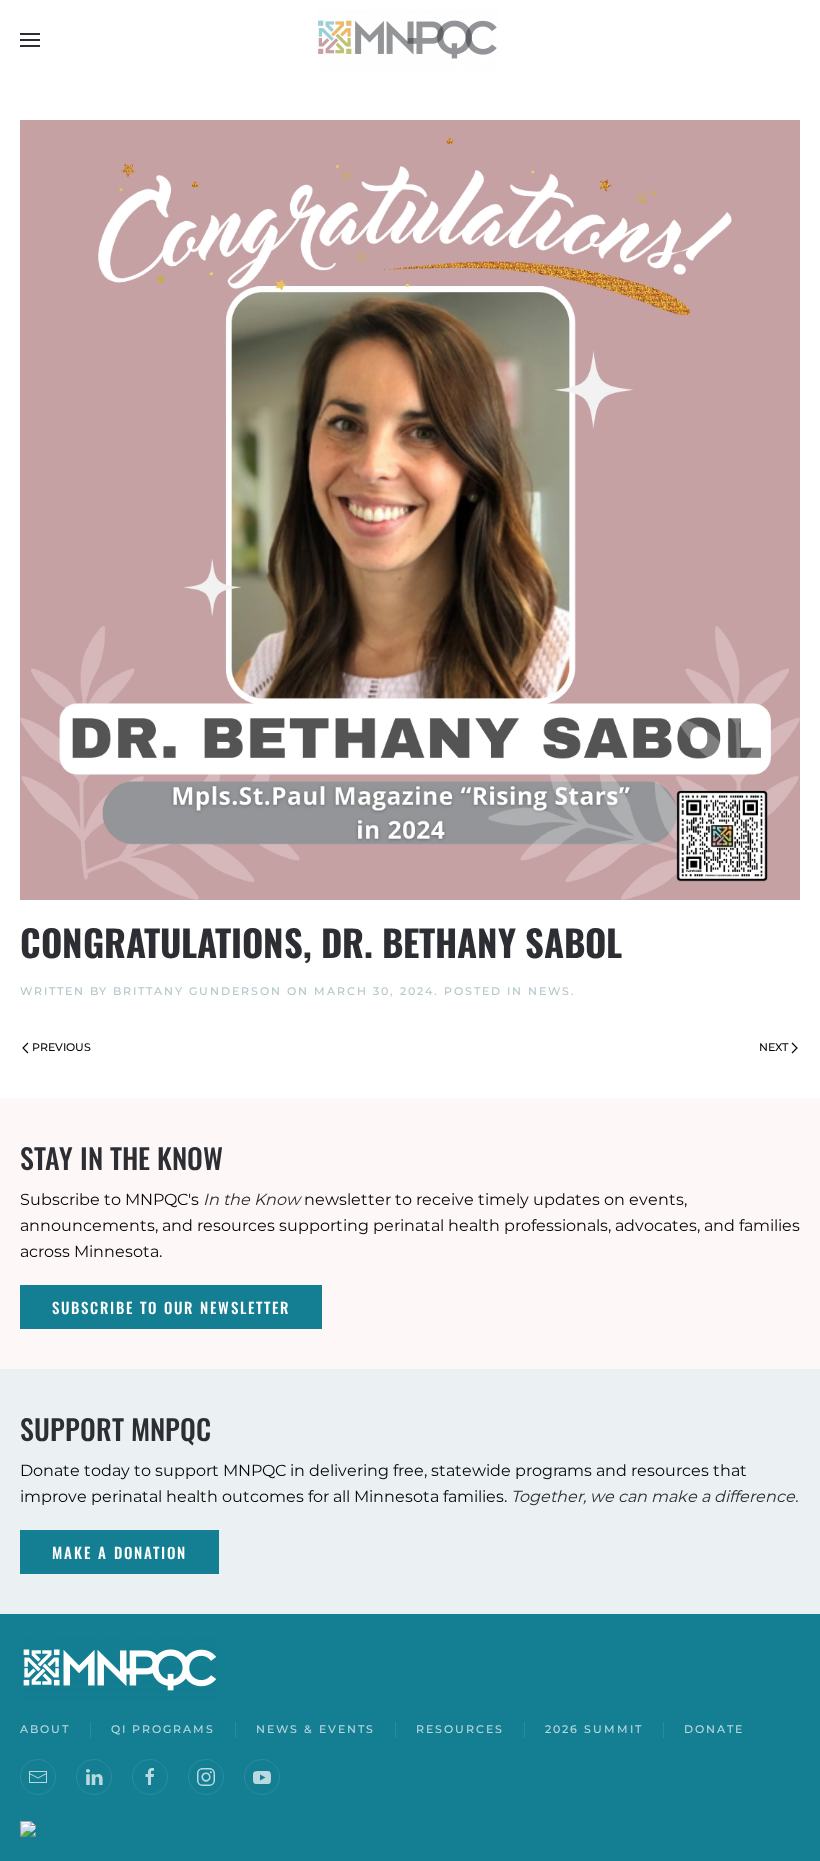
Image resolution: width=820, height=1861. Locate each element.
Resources (460, 1729)
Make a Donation (119, 1552)
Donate (714, 1729)
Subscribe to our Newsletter (171, 1307)
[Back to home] (410, 40)
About (45, 1729)
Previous (61, 1047)
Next (773, 1047)
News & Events (315, 1729)
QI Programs (163, 1729)
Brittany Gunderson (197, 991)
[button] (30, 40)
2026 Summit (594, 1729)
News (549, 991)
